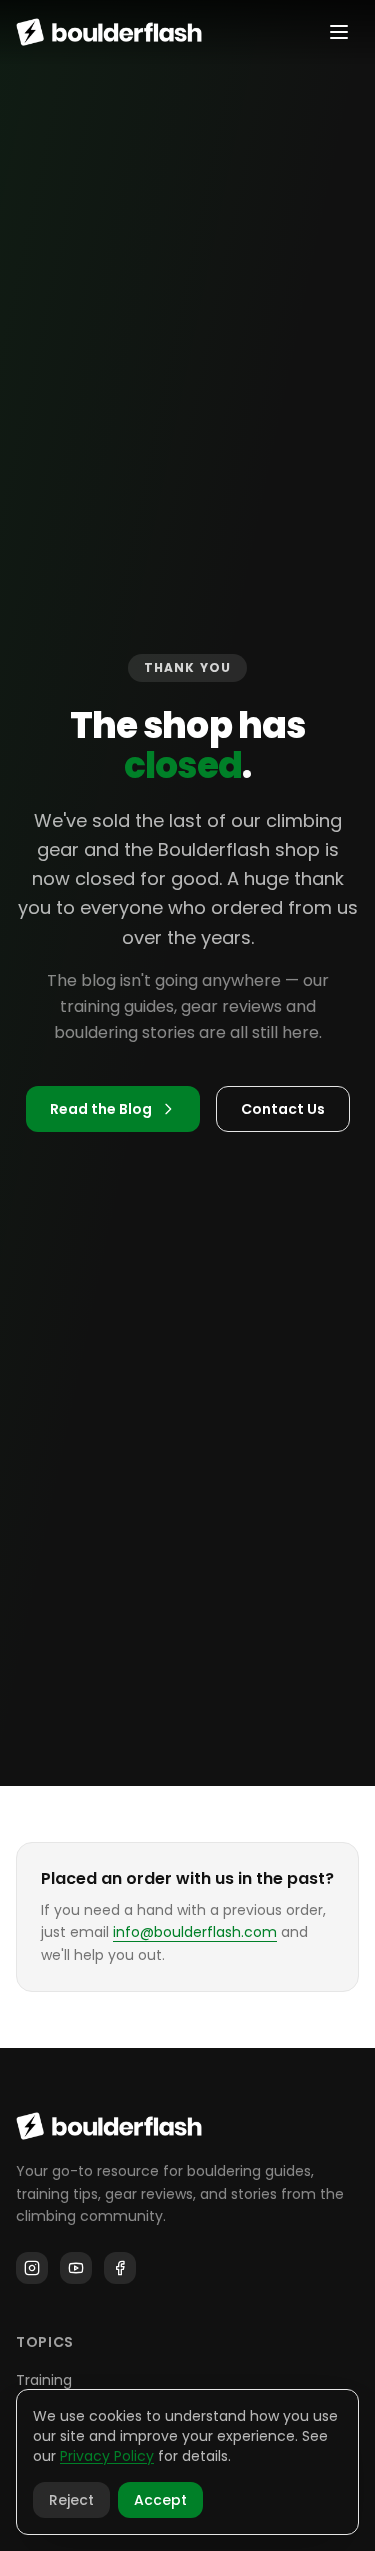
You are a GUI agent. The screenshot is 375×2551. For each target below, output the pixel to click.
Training (44, 2380)
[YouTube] (76, 2268)
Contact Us (283, 1109)
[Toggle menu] (339, 32)
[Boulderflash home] (109, 32)
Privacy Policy (107, 2456)
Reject (71, 2500)
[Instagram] (32, 2268)
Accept (160, 2500)
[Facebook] (120, 2268)
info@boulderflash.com (195, 1932)
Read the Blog (101, 1109)
